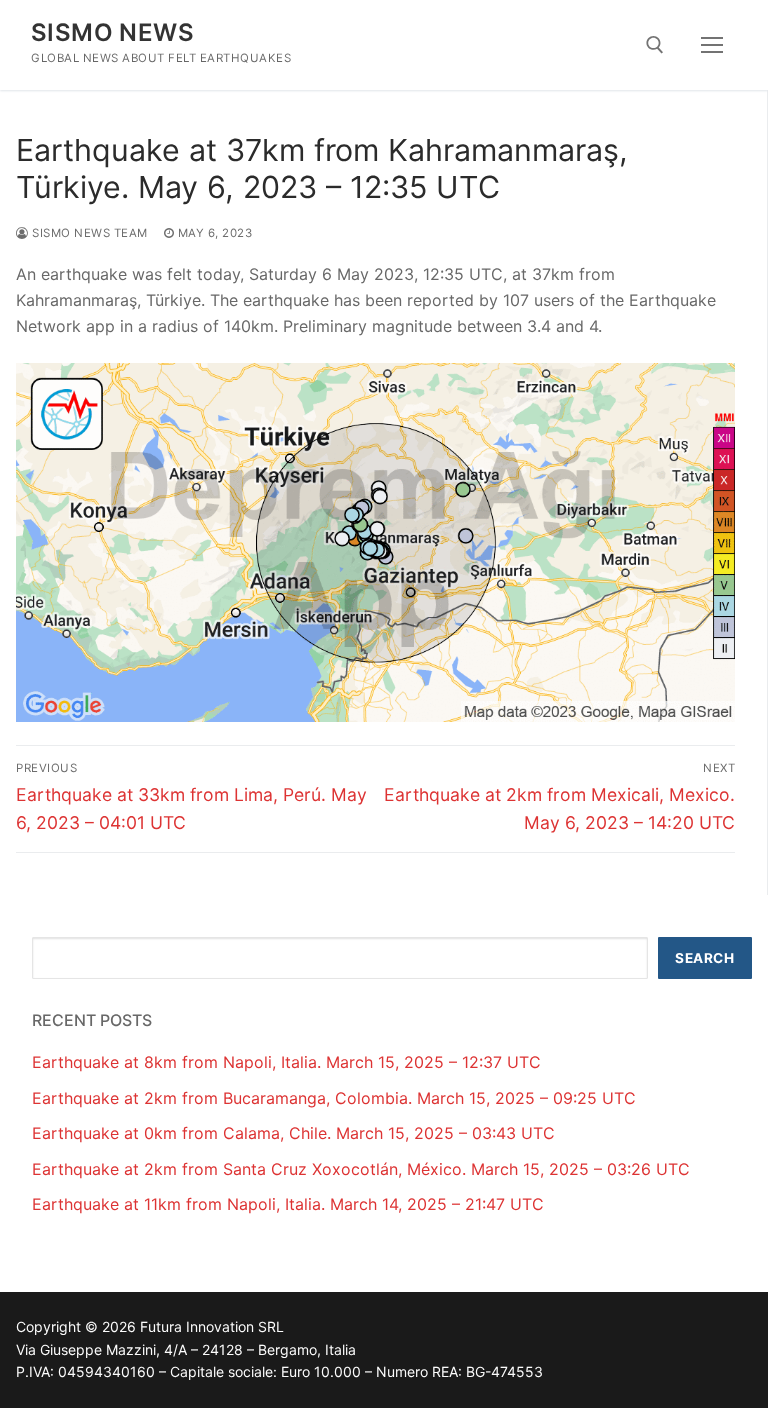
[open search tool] (655, 45)
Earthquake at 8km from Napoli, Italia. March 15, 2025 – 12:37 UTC (286, 1062)
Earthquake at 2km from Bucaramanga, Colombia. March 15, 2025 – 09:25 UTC (334, 1098)
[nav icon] (712, 45)
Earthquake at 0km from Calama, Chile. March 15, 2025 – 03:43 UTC (293, 1133)
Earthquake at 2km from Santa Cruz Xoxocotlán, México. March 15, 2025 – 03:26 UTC (361, 1169)
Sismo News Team (88, 233)
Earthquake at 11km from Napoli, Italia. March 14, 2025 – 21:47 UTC (288, 1204)
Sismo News (112, 32)
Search (704, 958)
